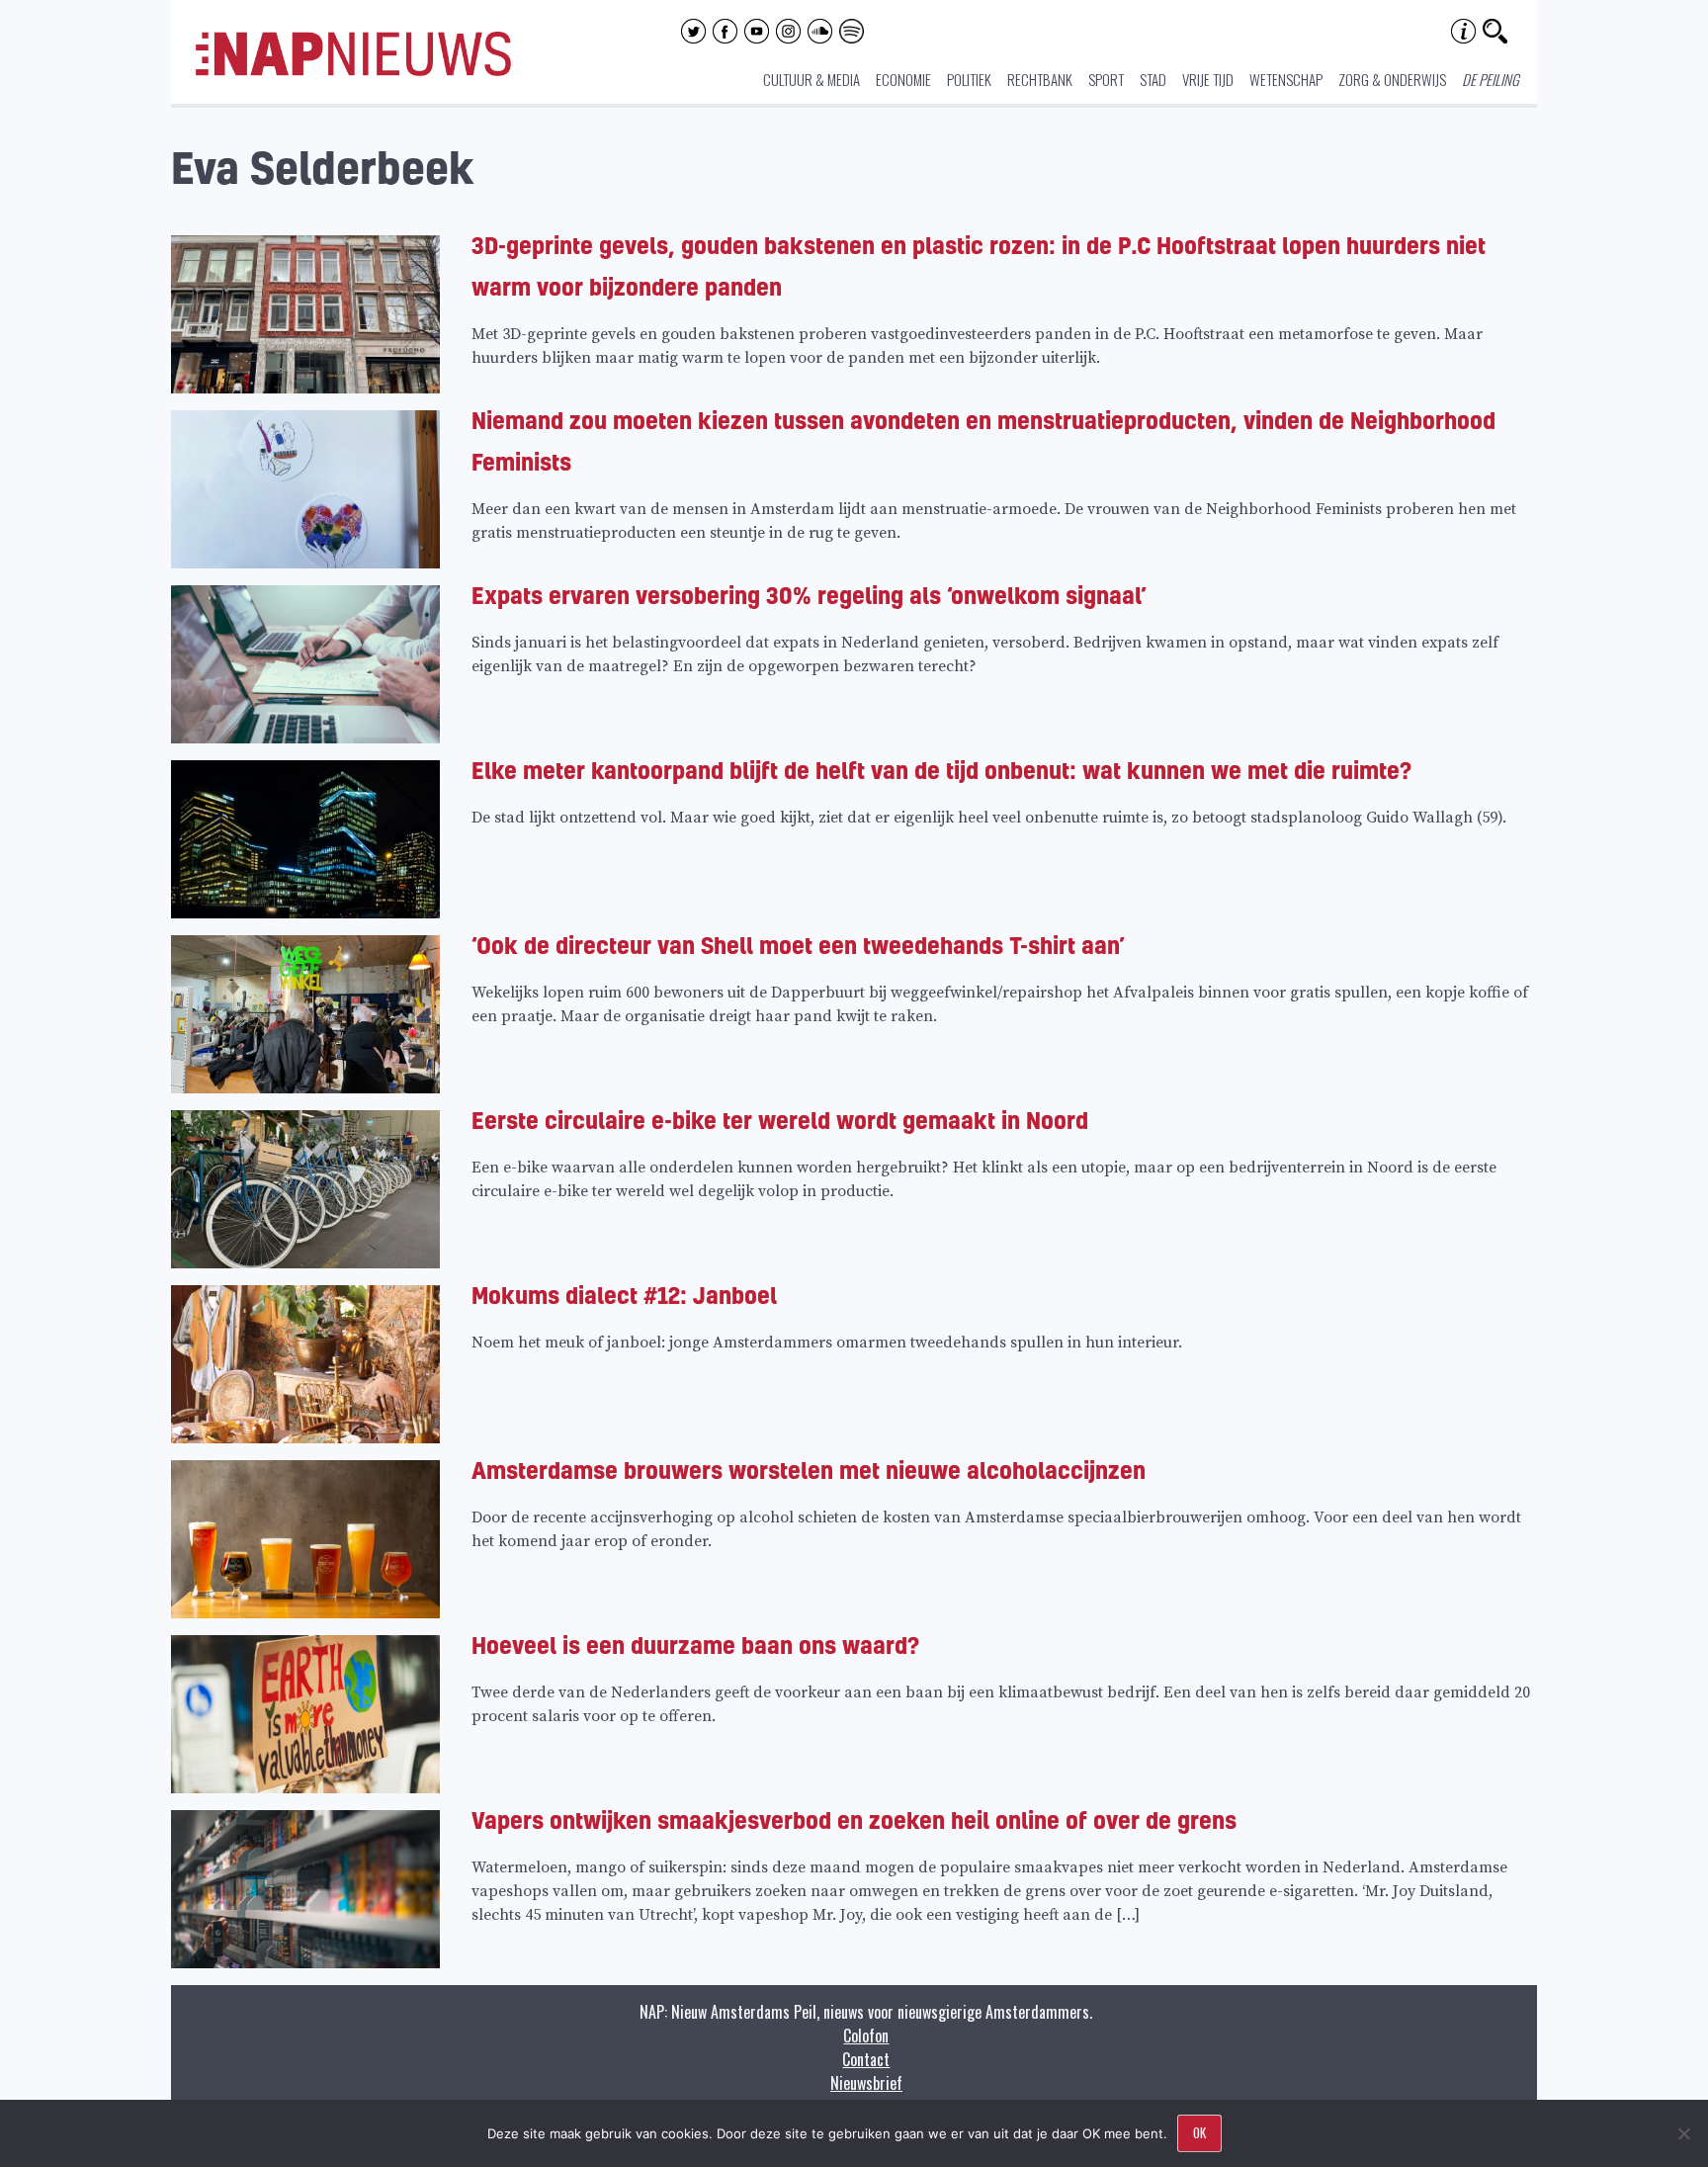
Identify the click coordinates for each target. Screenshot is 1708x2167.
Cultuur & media (811, 79)
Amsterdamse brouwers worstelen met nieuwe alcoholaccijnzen (809, 1470)
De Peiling (1491, 79)
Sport (1106, 79)
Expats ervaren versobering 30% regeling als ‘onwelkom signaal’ (809, 595)
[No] (1683, 2133)
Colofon (866, 2036)
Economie (903, 79)
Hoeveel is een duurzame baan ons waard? (695, 1645)
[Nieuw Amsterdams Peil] (353, 71)
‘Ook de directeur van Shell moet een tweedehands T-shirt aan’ (798, 945)
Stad (1153, 79)
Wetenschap (1286, 79)
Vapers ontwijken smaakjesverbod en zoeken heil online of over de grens (854, 1820)
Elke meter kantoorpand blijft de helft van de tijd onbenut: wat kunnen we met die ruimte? (941, 770)
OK (1199, 2132)
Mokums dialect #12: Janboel (624, 1295)
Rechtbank (1040, 79)
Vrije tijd (1208, 79)
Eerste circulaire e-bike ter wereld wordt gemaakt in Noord (780, 1120)
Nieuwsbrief (866, 2083)
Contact (866, 2059)
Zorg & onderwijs (1392, 79)
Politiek (969, 79)
